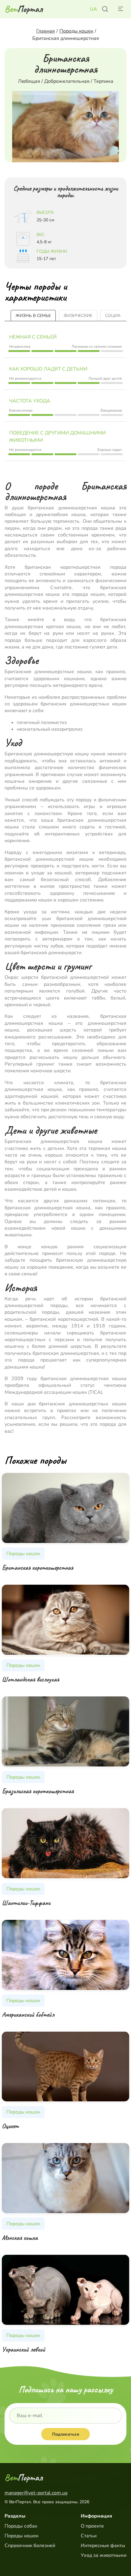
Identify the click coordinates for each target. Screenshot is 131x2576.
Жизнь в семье (33, 316)
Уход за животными (104, 2555)
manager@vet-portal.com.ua (36, 2493)
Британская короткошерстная (37, 1568)
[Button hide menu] (120, 9)
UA (94, 9)
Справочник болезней (30, 2546)
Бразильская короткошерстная (38, 1791)
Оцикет (10, 2126)
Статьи (89, 2536)
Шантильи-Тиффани (26, 1903)
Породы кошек (21, 2536)
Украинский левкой (23, 2349)
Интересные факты (103, 2546)
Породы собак (21, 2526)
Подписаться (66, 2434)
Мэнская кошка (20, 2238)
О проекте (92, 2526)
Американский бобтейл (28, 2015)
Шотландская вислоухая (30, 1679)
